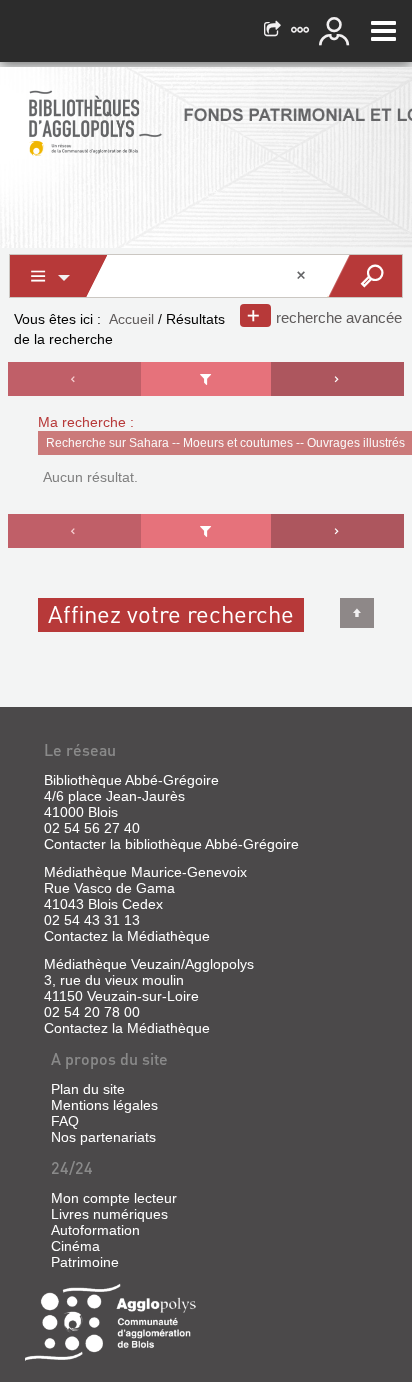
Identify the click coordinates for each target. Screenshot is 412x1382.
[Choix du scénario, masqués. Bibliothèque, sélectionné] (59, 276)
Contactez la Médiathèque (127, 936)
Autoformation (95, 1230)
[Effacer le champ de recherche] (303, 276)
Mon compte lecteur (114, 1198)
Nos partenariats (103, 1137)
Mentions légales (104, 1105)
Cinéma (75, 1246)
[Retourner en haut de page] (357, 613)
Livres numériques (109, 1214)
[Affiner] (206, 379)
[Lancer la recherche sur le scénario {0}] (364, 276)
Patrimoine (85, 1262)
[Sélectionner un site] (302, 31)
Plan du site (88, 1089)
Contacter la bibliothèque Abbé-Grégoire (171, 844)
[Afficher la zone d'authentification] (337, 31)
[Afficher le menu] (383, 31)
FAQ (65, 1121)
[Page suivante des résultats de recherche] (337, 379)
